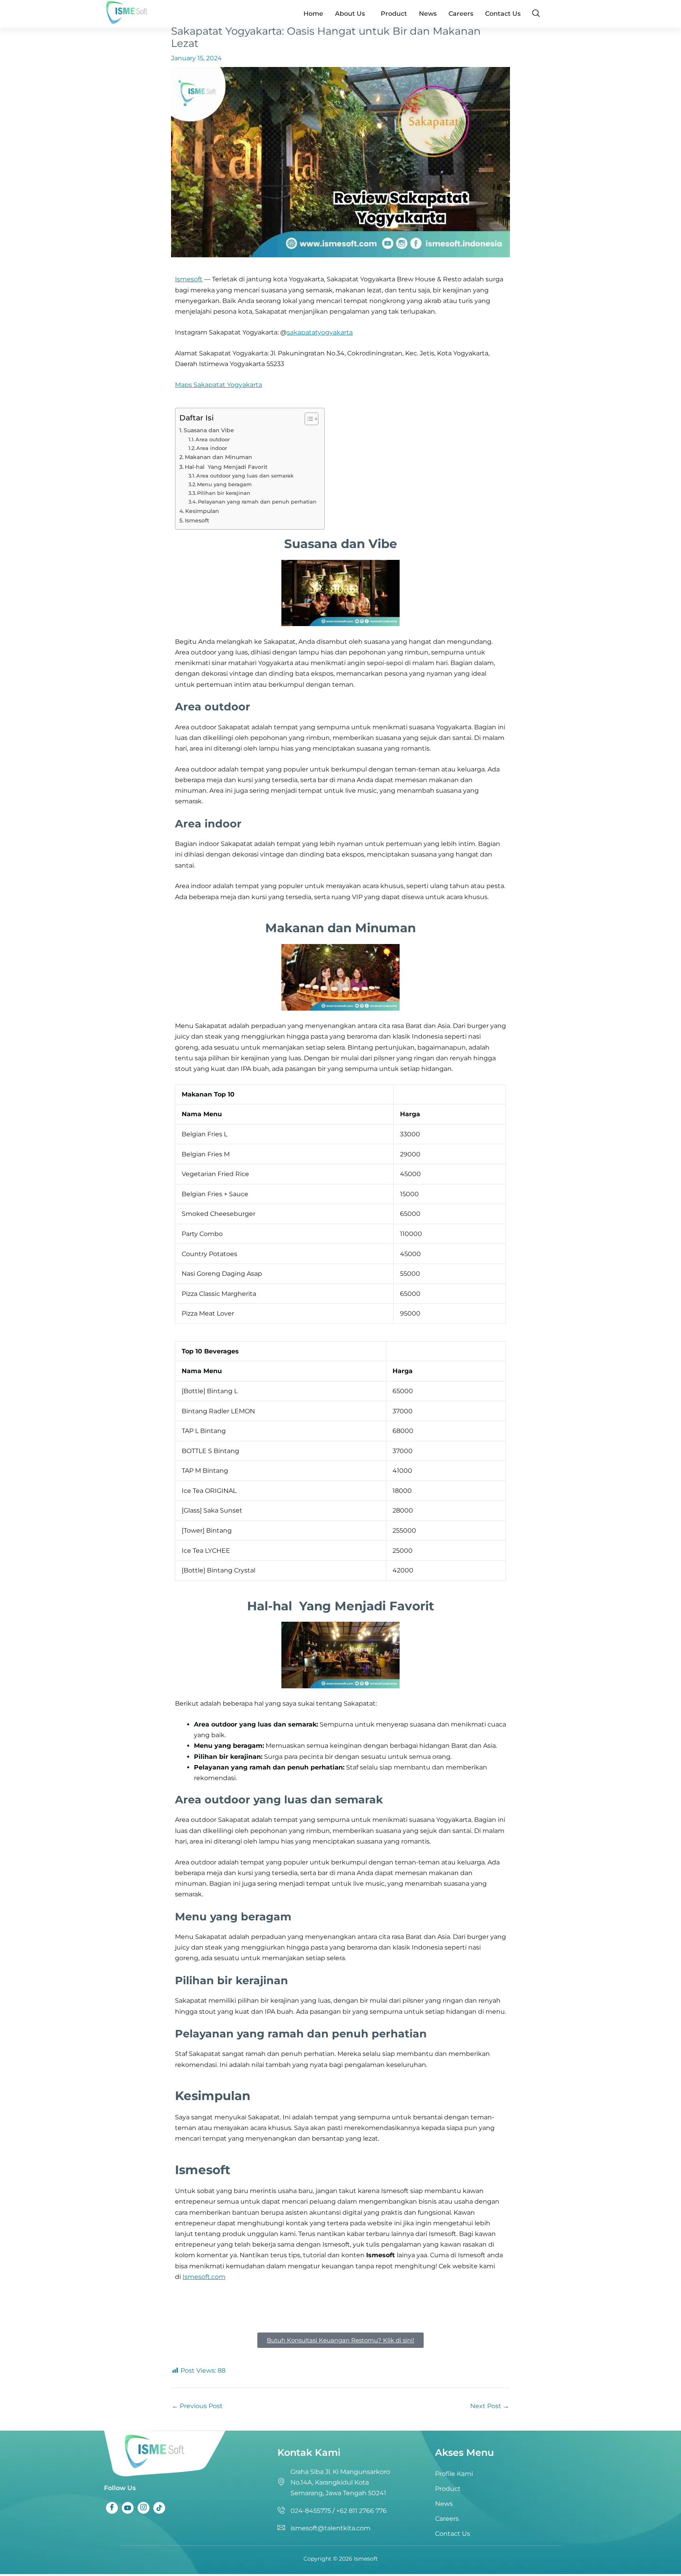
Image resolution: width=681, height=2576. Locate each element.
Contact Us (503, 14)
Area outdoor (213, 439)
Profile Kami (454, 2474)
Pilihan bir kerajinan (224, 493)
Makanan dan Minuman (219, 457)
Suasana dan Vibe (209, 430)
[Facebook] (112, 2508)
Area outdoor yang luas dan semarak (245, 476)
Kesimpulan (202, 511)
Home (313, 14)
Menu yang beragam (224, 484)
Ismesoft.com (204, 2277)
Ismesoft (189, 279)
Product (394, 14)
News (428, 14)
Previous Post (197, 2406)
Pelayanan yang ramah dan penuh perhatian (257, 502)
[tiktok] (159, 2508)
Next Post (490, 2406)
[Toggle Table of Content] (308, 419)
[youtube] (128, 2508)
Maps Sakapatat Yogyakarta (219, 385)
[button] (352, 14)
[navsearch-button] (536, 14)
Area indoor (212, 448)
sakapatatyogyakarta (320, 332)
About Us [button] (350, 14)
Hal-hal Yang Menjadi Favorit (226, 467)
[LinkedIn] (143, 2508)
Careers (461, 14)
